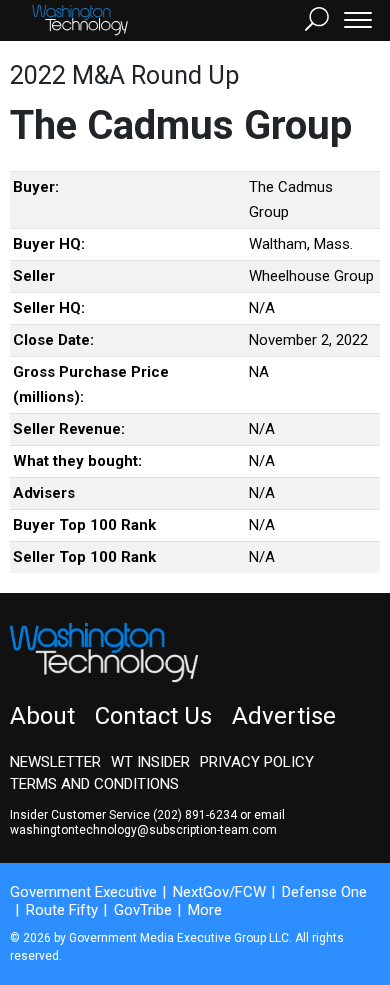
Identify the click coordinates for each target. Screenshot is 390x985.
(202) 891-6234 (195, 815)
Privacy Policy (257, 762)
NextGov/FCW (219, 892)
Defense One (324, 892)
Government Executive (83, 892)
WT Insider (150, 762)
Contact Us (153, 716)
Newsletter (55, 762)
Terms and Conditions (94, 784)
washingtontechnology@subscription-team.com (143, 830)
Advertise (284, 716)
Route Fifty (62, 910)
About (42, 716)
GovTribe (143, 910)
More (205, 910)
